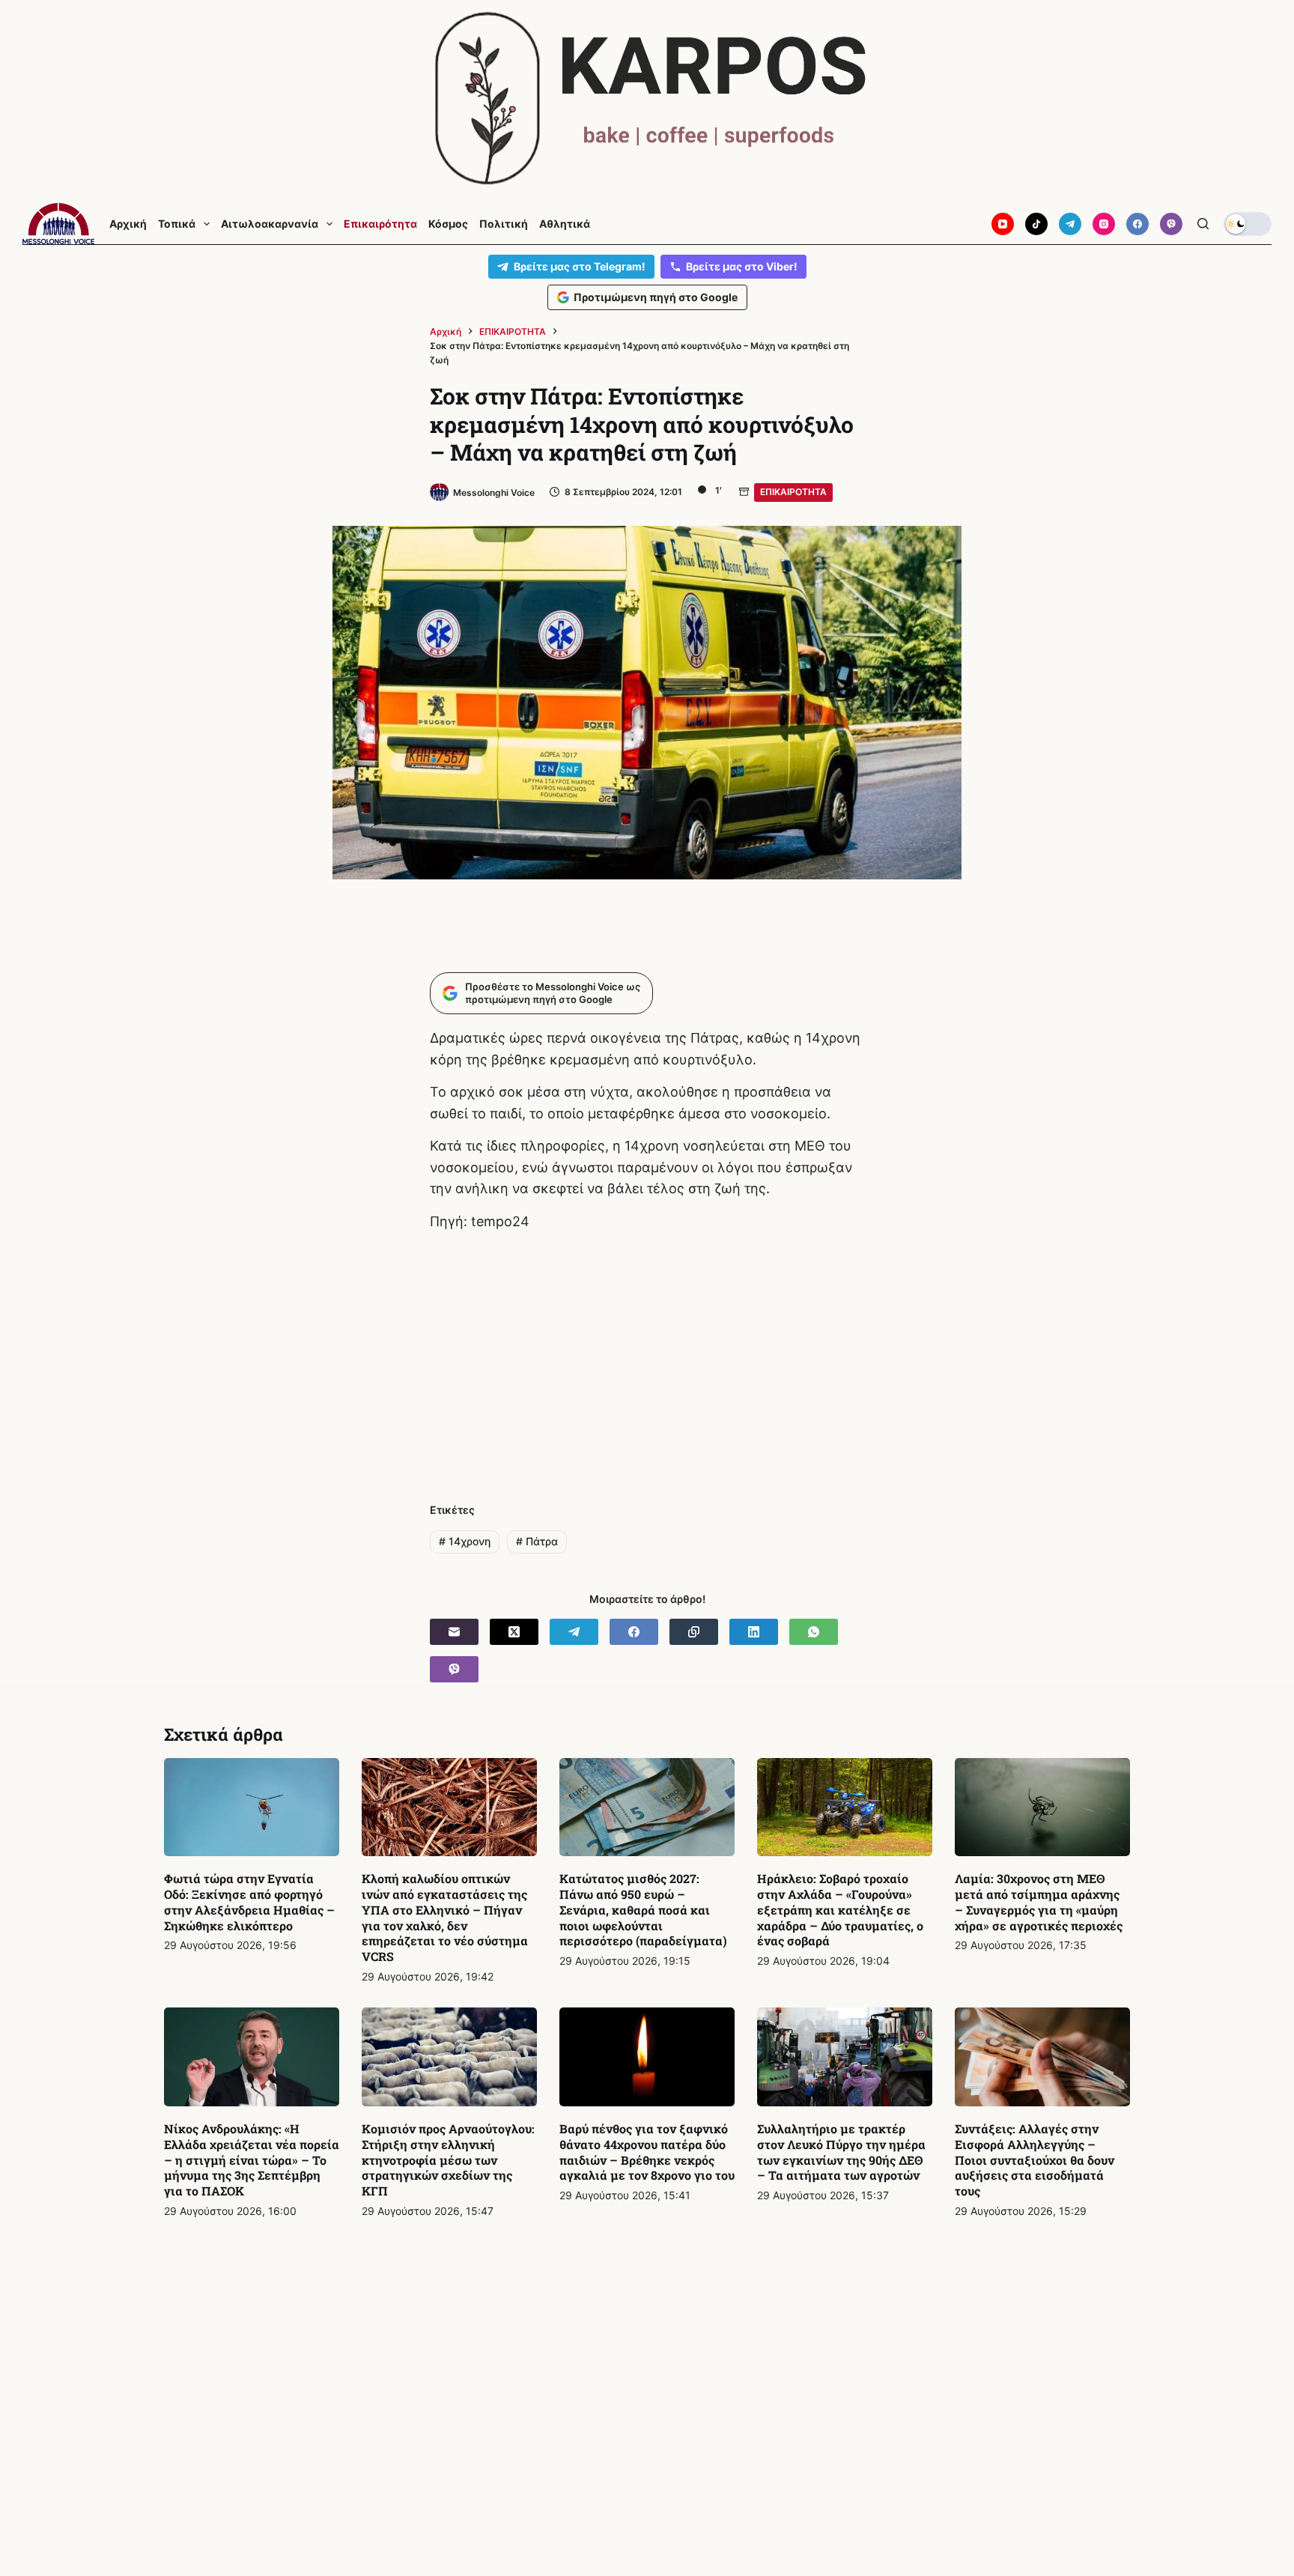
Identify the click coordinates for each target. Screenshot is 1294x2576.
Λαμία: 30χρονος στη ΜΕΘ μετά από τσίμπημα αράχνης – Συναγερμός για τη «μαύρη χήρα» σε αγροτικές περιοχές (1039, 1901)
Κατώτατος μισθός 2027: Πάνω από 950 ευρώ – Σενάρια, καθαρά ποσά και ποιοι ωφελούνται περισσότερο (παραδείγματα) (643, 1909)
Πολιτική (504, 224)
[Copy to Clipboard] (694, 1632)
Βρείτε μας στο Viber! (742, 266)
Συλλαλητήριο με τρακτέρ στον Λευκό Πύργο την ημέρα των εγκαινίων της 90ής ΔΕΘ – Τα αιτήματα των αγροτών (841, 2152)
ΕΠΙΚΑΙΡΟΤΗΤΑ (793, 492)
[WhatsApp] (814, 1632)
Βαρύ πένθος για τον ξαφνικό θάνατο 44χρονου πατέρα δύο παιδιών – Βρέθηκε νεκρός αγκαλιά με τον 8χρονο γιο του (647, 2152)
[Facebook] (1137, 224)
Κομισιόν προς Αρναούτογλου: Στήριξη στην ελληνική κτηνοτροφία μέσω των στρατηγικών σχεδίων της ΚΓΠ (448, 2160)
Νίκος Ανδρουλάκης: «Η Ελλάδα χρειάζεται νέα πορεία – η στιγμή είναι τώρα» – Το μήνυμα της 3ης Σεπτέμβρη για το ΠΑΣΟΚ (252, 2160)
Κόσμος (448, 224)
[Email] (454, 1632)
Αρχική (128, 224)
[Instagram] (1104, 224)
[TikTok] (1036, 224)
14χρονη (465, 1541)
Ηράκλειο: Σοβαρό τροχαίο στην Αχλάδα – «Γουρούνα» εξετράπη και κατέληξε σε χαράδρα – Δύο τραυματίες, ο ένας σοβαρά (840, 1909)
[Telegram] (1070, 224)
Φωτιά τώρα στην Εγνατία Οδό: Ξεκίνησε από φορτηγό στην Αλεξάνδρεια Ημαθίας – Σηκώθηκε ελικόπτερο (249, 1901)
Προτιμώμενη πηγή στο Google (656, 297)
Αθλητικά (565, 224)
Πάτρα (537, 1541)
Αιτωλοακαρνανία (270, 224)
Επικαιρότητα (380, 224)
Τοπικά (177, 224)
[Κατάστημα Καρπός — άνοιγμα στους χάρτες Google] (647, 99)
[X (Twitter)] (514, 1632)
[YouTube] (1003, 224)
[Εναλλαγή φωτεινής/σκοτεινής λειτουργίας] (1248, 224)
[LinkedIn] (754, 1632)
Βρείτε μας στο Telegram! (580, 266)
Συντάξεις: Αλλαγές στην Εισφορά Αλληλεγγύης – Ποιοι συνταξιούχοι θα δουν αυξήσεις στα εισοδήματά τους (1035, 2160)
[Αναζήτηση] (1203, 224)
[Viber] (1171, 224)
